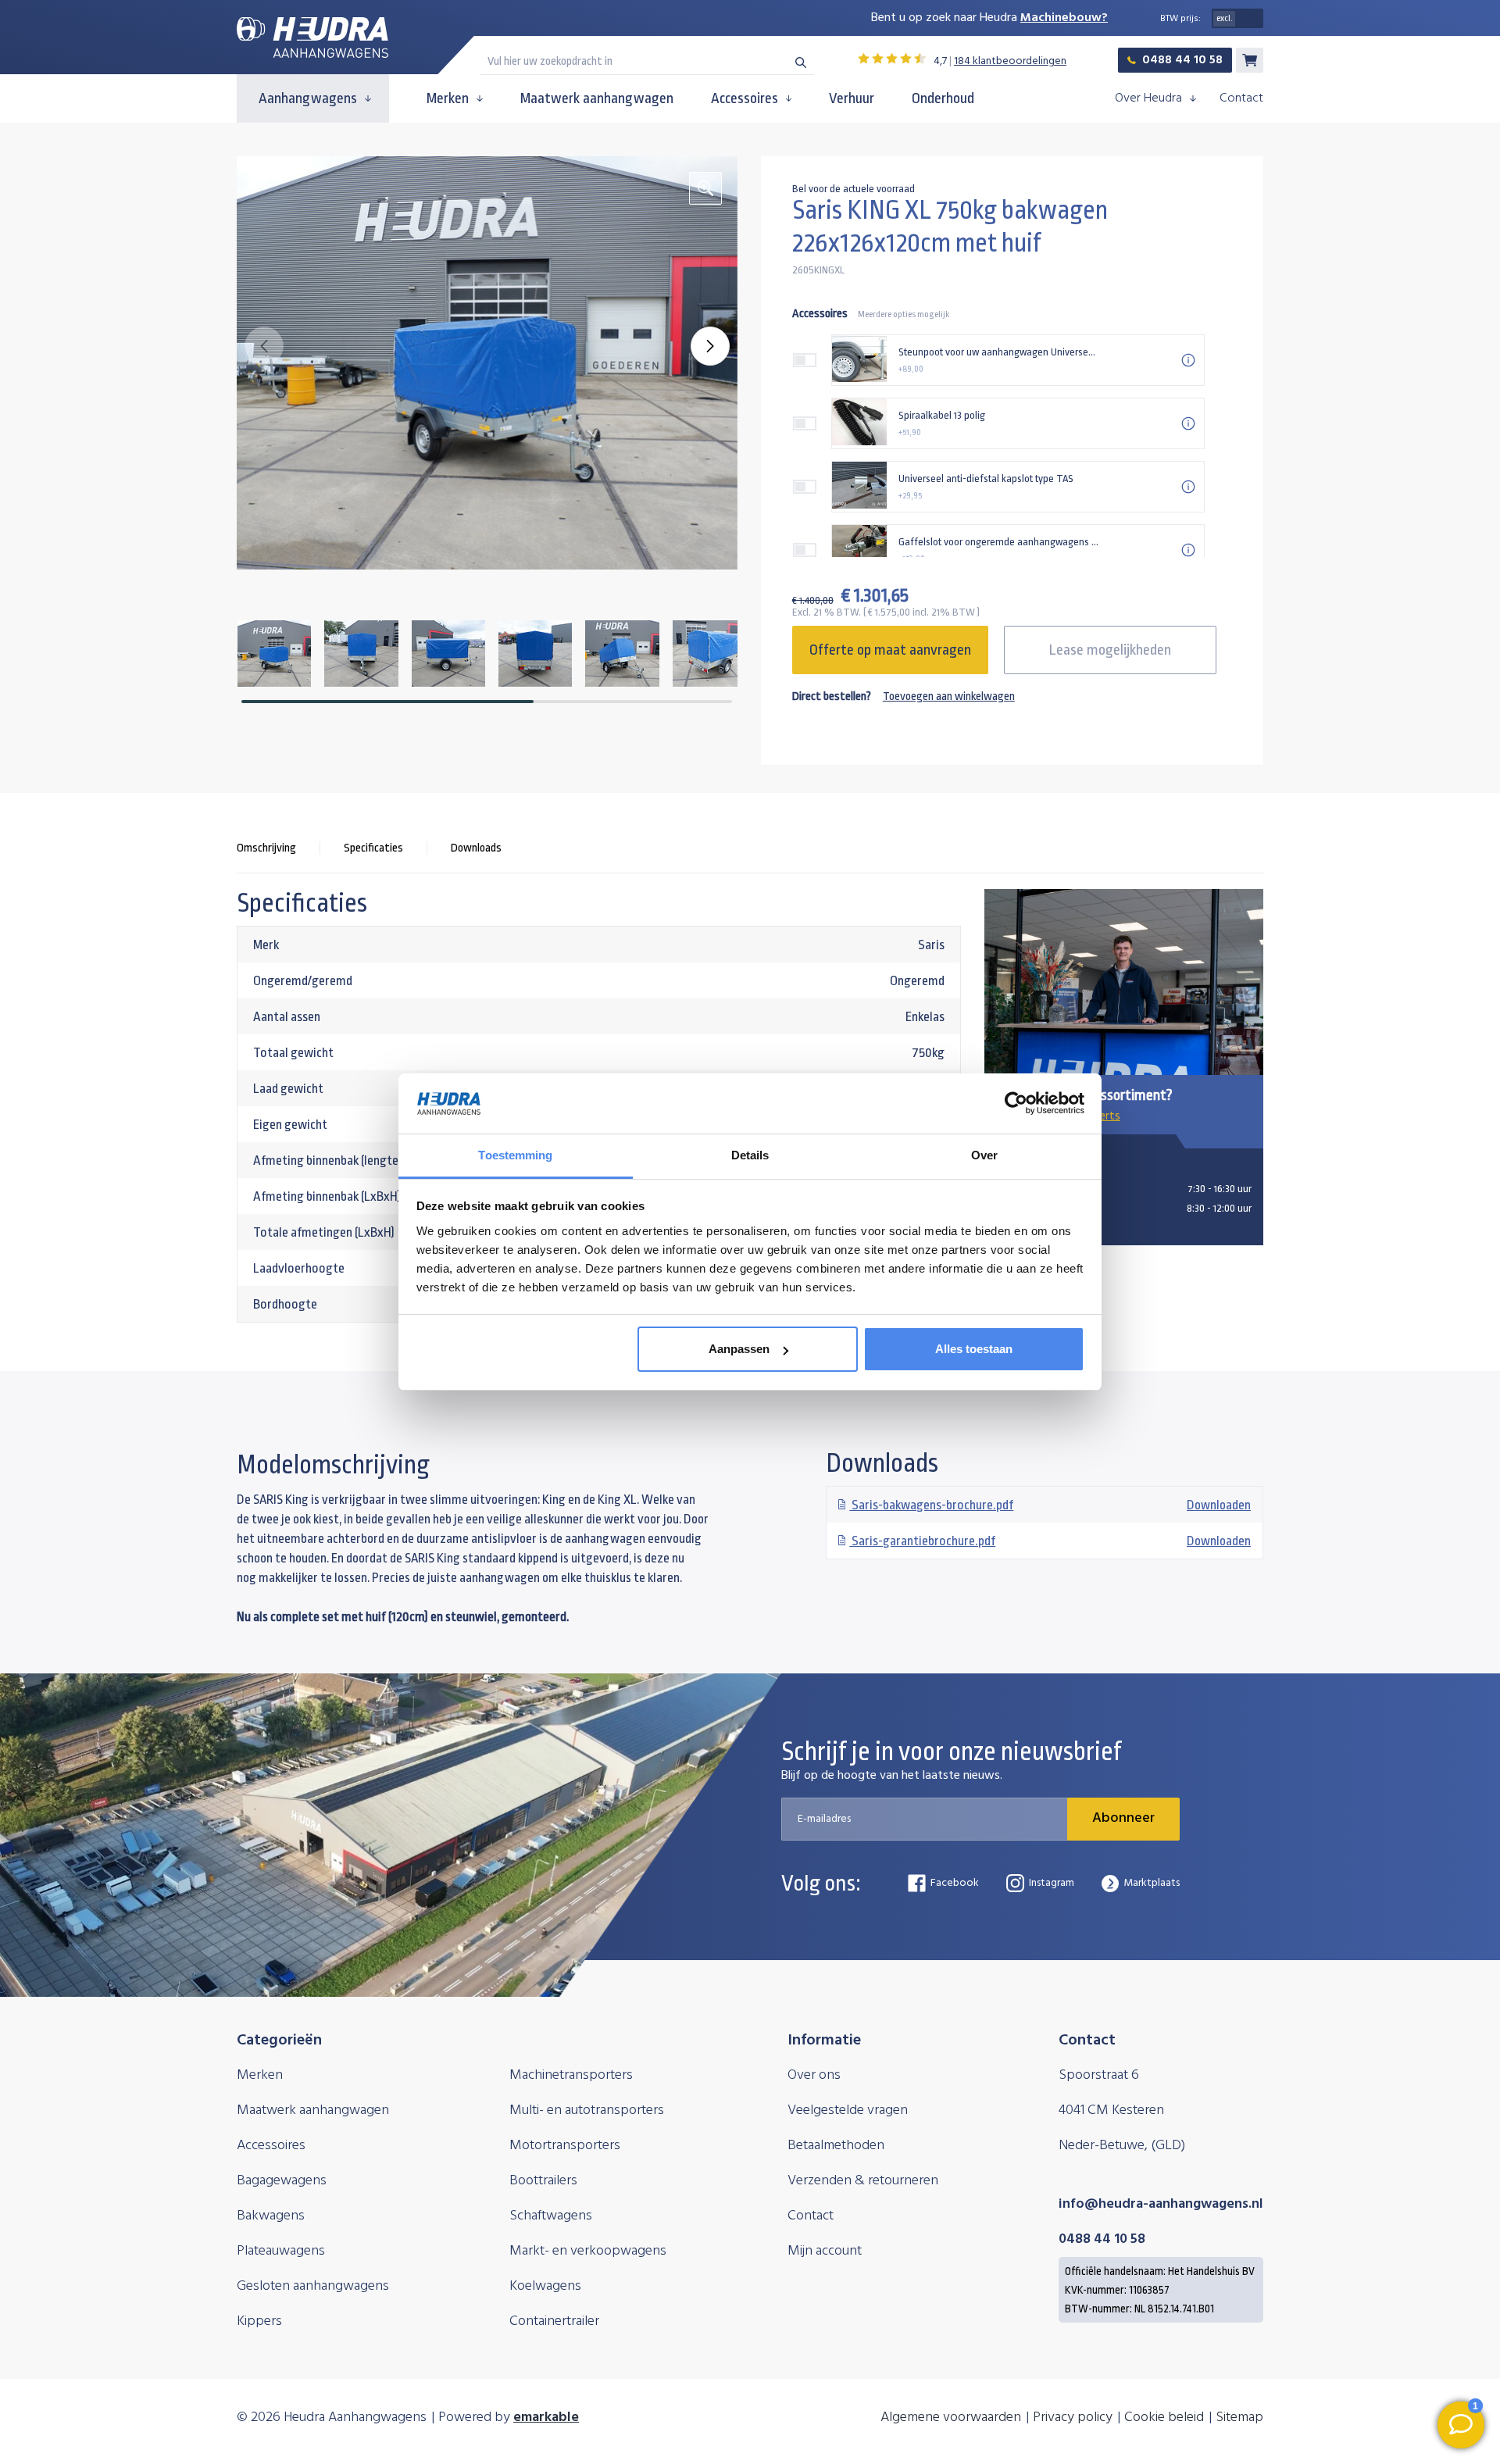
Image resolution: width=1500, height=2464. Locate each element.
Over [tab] (984, 1155)
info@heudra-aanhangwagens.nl (1161, 2204)
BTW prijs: (1180, 19)
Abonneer (1123, 1818)
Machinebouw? (1064, 18)
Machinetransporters (571, 2075)
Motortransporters (565, 2146)
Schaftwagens (551, 2216)
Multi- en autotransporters (587, 2110)
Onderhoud (943, 98)
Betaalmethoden (836, 2146)
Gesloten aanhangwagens (313, 2286)
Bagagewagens (282, 2181)
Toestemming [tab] (515, 1155)
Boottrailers (543, 2181)
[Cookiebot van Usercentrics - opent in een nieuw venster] (1016, 1104)
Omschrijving (266, 848)
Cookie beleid (1164, 2418)
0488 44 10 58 (1182, 60)
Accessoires (745, 98)
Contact (1241, 98)
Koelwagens (545, 2286)
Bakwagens (271, 2216)
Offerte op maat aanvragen (890, 650)
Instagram (1052, 1883)
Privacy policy (1073, 2418)
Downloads (476, 848)
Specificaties (373, 848)
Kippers (259, 2321)
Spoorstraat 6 (1099, 2075)
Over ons (814, 2075)
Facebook (955, 1883)
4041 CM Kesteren (1111, 2110)
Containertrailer (554, 2321)
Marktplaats (1152, 1883)
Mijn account (825, 2251)
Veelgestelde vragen (848, 2110)
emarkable (546, 2418)
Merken (448, 98)
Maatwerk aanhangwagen (597, 98)
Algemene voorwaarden (951, 2418)
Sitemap (1239, 2418)
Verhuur (852, 98)
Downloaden (1050, 1505)
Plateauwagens (281, 2251)
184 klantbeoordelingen (1010, 61)
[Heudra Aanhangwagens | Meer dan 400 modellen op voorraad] (312, 38)
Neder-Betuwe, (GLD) (1122, 2146)
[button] (710, 346)
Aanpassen (739, 1349)
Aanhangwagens (308, 98)
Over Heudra (1148, 98)
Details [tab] (750, 1155)
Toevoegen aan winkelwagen (949, 696)
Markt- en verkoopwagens (588, 2251)
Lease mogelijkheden (1110, 650)
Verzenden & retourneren (863, 2181)
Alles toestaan (974, 1349)
